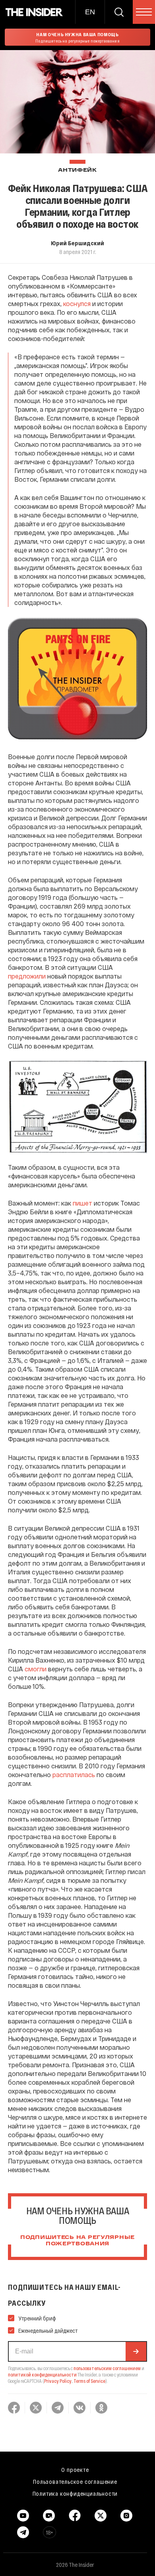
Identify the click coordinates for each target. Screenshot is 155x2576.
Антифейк (77, 170)
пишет (82, 1203)
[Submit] (136, 2351)
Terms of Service (89, 2381)
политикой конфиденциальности (42, 2374)
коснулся (77, 303)
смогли (36, 1669)
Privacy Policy (58, 2381)
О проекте (75, 2469)
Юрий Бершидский (77, 243)
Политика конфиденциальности (75, 2493)
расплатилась (74, 1775)
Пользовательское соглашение (75, 2481)
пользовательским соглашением (107, 2368)
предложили (27, 976)
